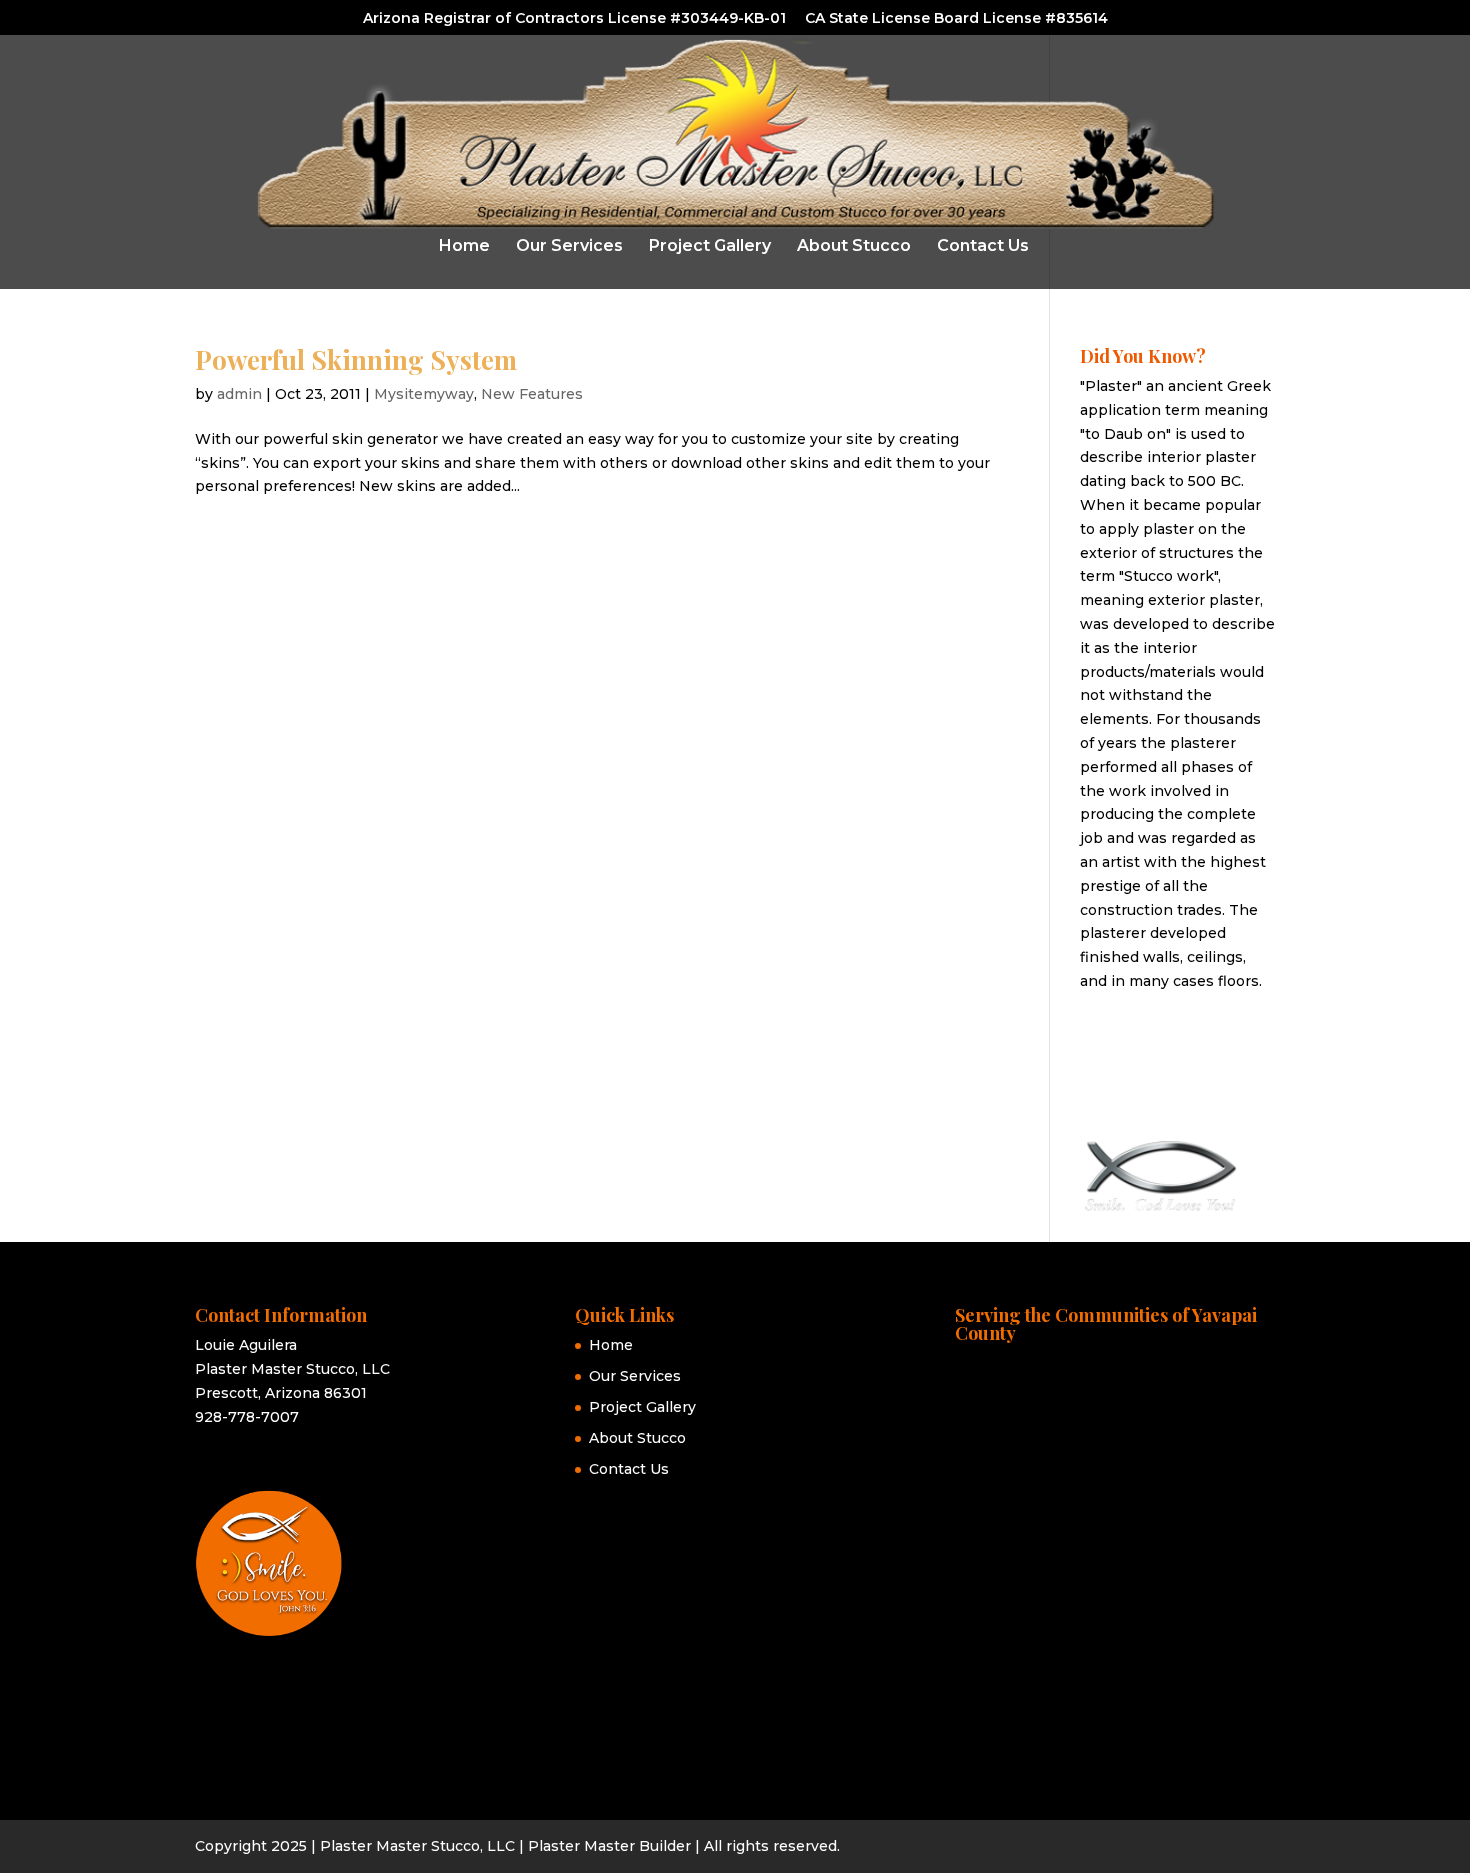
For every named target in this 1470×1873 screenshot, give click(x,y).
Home (464, 247)
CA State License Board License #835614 (956, 19)
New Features (532, 394)
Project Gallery (710, 247)
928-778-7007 (247, 1417)
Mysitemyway (424, 394)
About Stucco (854, 247)
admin (239, 394)
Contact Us (983, 247)
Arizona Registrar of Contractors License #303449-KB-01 (574, 19)
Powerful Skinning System (356, 359)
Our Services (569, 247)
